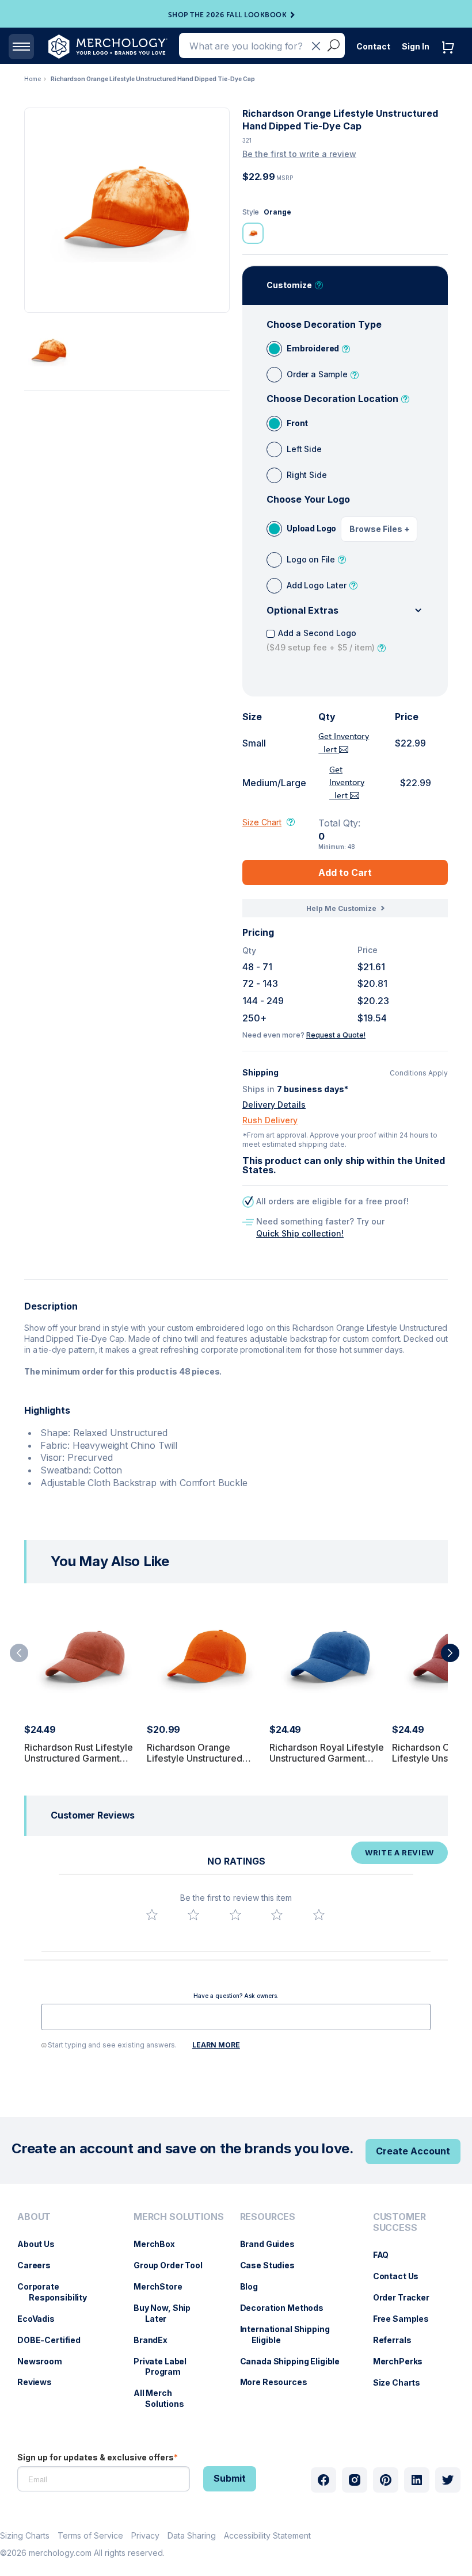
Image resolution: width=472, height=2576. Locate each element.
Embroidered (313, 348)
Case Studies (273, 2265)
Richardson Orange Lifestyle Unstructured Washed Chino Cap (195, 1758)
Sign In (416, 46)
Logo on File (311, 559)
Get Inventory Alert (347, 783)
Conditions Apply (419, 1073)
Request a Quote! (336, 1035)
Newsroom (45, 2361)
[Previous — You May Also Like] (19, 1653)
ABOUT (34, 2217)
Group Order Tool (174, 2265)
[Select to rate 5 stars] (319, 1915)
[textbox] (236, 2017)
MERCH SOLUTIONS (179, 2217)
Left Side (304, 449)
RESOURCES (268, 2217)
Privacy (145, 2535)
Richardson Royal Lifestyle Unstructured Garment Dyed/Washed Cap (327, 1758)
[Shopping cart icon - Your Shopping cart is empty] (451, 59)
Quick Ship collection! (300, 1233)
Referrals (398, 2340)
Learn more (216, 2045)
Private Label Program (166, 2367)
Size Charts (402, 2382)
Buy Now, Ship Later (168, 2313)
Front (297, 423)
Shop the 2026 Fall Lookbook (228, 15)
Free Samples (407, 2319)
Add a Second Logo (321, 640)
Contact (373, 46)
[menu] (64, 2315)
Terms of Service (90, 2535)
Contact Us (402, 2276)
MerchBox (160, 2244)
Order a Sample (317, 374)
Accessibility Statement (267, 2535)
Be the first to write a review (299, 154)
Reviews (40, 2382)
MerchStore (164, 2286)
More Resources (279, 2382)
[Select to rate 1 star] (152, 1915)
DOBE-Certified (55, 2340)
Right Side (307, 475)
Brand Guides (273, 2244)
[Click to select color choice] (253, 233)
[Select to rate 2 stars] (193, 1915)
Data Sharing (192, 2535)
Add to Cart (345, 872)
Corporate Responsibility (58, 2292)
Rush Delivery (270, 1120)
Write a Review (399, 1852)
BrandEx (156, 2340)
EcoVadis (42, 2319)
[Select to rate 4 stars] (277, 1915)
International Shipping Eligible (291, 2334)
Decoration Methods (288, 2308)
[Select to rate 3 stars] (235, 1915)
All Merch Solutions (165, 2398)
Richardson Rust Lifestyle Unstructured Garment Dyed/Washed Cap (79, 1758)
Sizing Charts (25, 2535)
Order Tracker (407, 2297)
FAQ (387, 2255)
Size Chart (262, 822)
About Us (42, 2244)
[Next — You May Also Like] (450, 1653)
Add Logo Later (317, 585)
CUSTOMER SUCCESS (399, 2222)
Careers (40, 2265)
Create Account (413, 2151)
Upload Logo (311, 528)
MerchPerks (404, 2361)
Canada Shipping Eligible (296, 2361)
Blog (255, 2286)
